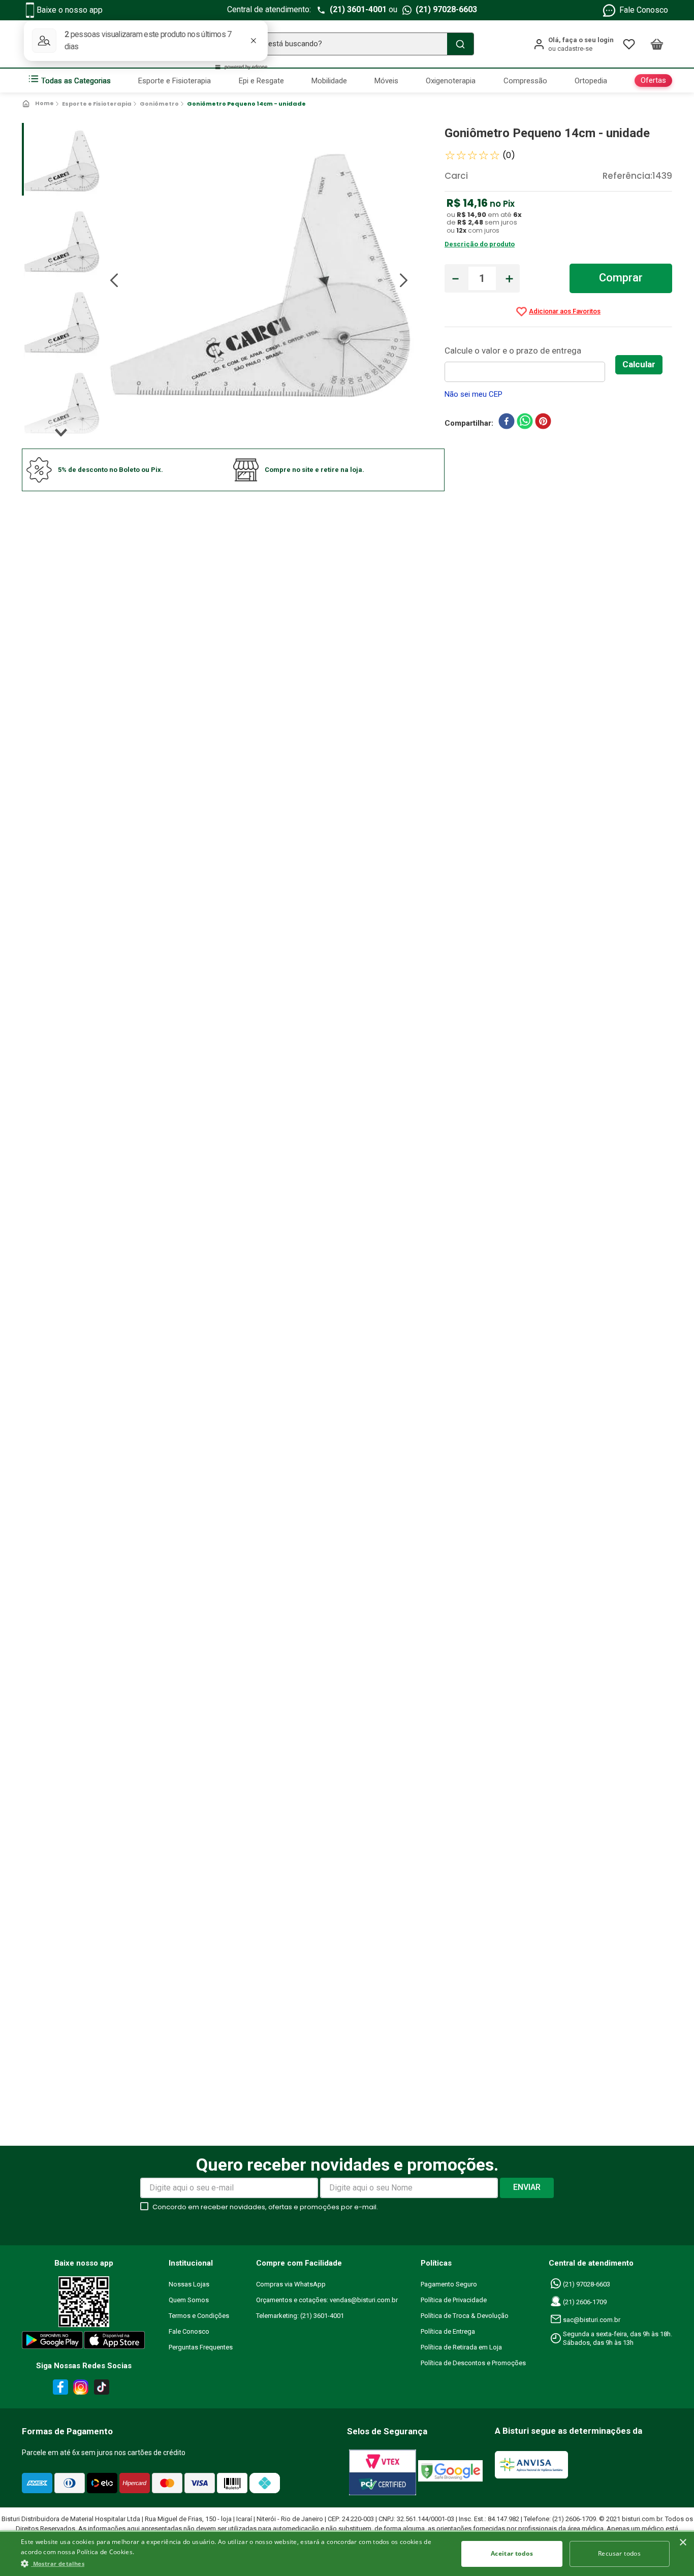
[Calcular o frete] (639, 365)
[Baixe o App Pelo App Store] (115, 2342)
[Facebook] (59, 2389)
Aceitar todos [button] (512, 2553)
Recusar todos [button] (619, 2553)
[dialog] (347, 2553)
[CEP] (530, 363)
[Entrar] (573, 44)
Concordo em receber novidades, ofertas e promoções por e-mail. (265, 2207)
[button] (233, 2563)
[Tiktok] (104, 2389)
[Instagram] (79, 2389)
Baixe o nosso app (70, 10)
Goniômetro (159, 104)
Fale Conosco (644, 10)
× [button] (683, 2543)
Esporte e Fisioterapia (97, 104)
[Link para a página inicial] (39, 104)
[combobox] (347, 44)
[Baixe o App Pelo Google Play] (52, 2342)
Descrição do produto (480, 244)
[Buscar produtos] (460, 44)
